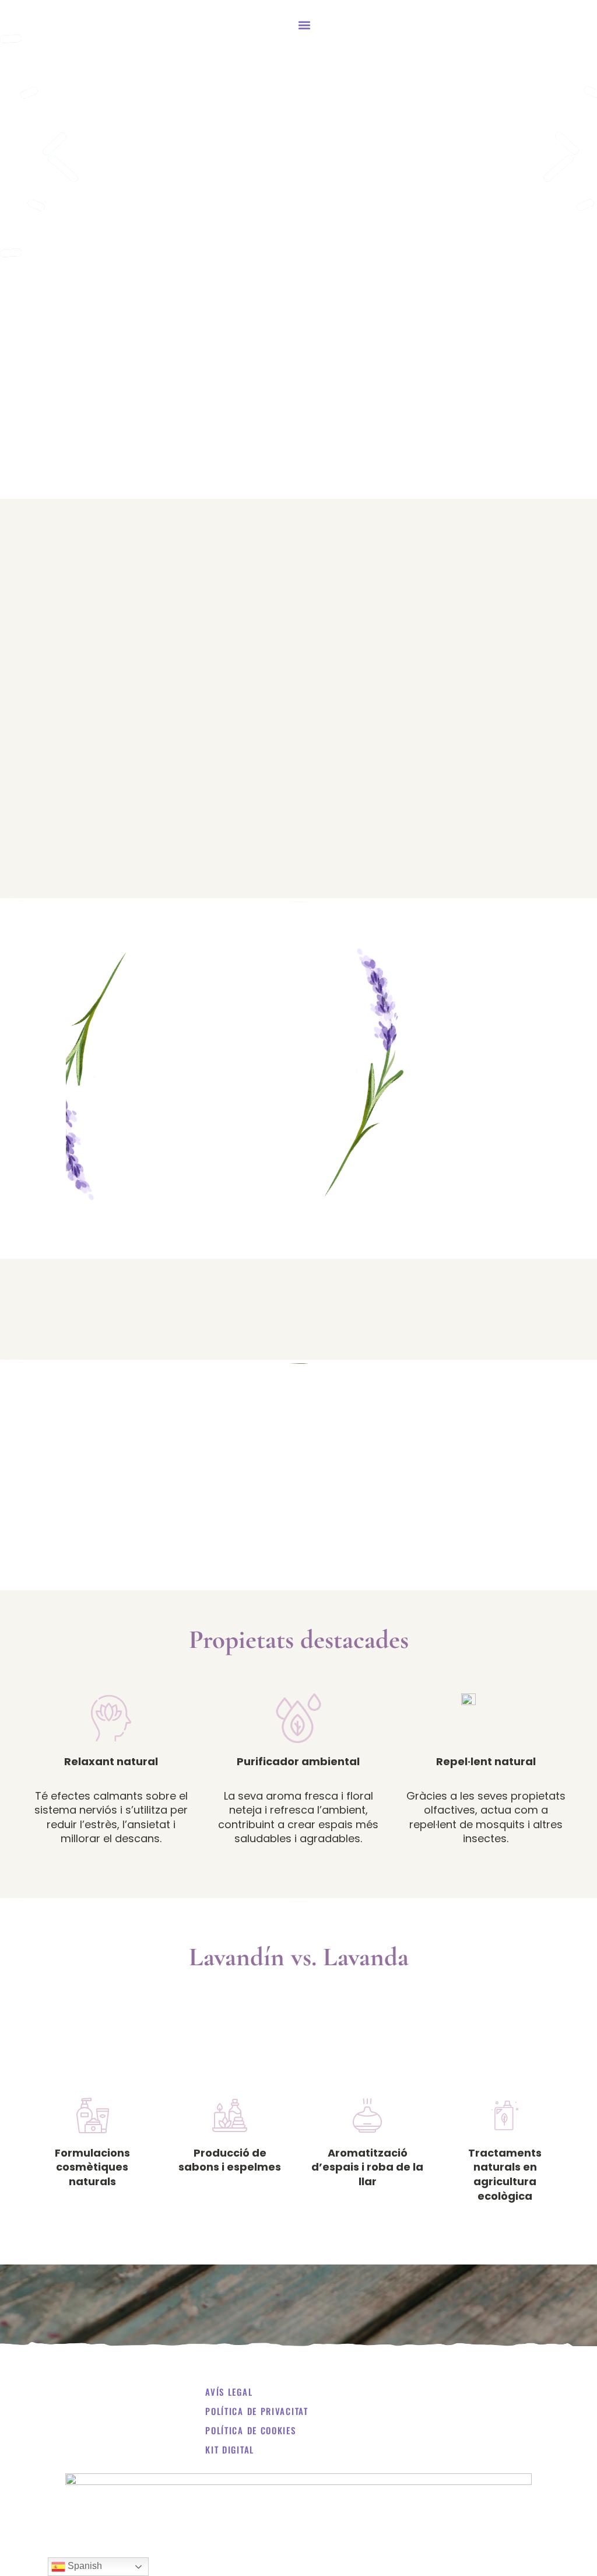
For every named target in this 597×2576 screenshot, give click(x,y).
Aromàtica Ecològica (62, 25)
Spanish (84, 2566)
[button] (304, 25)
